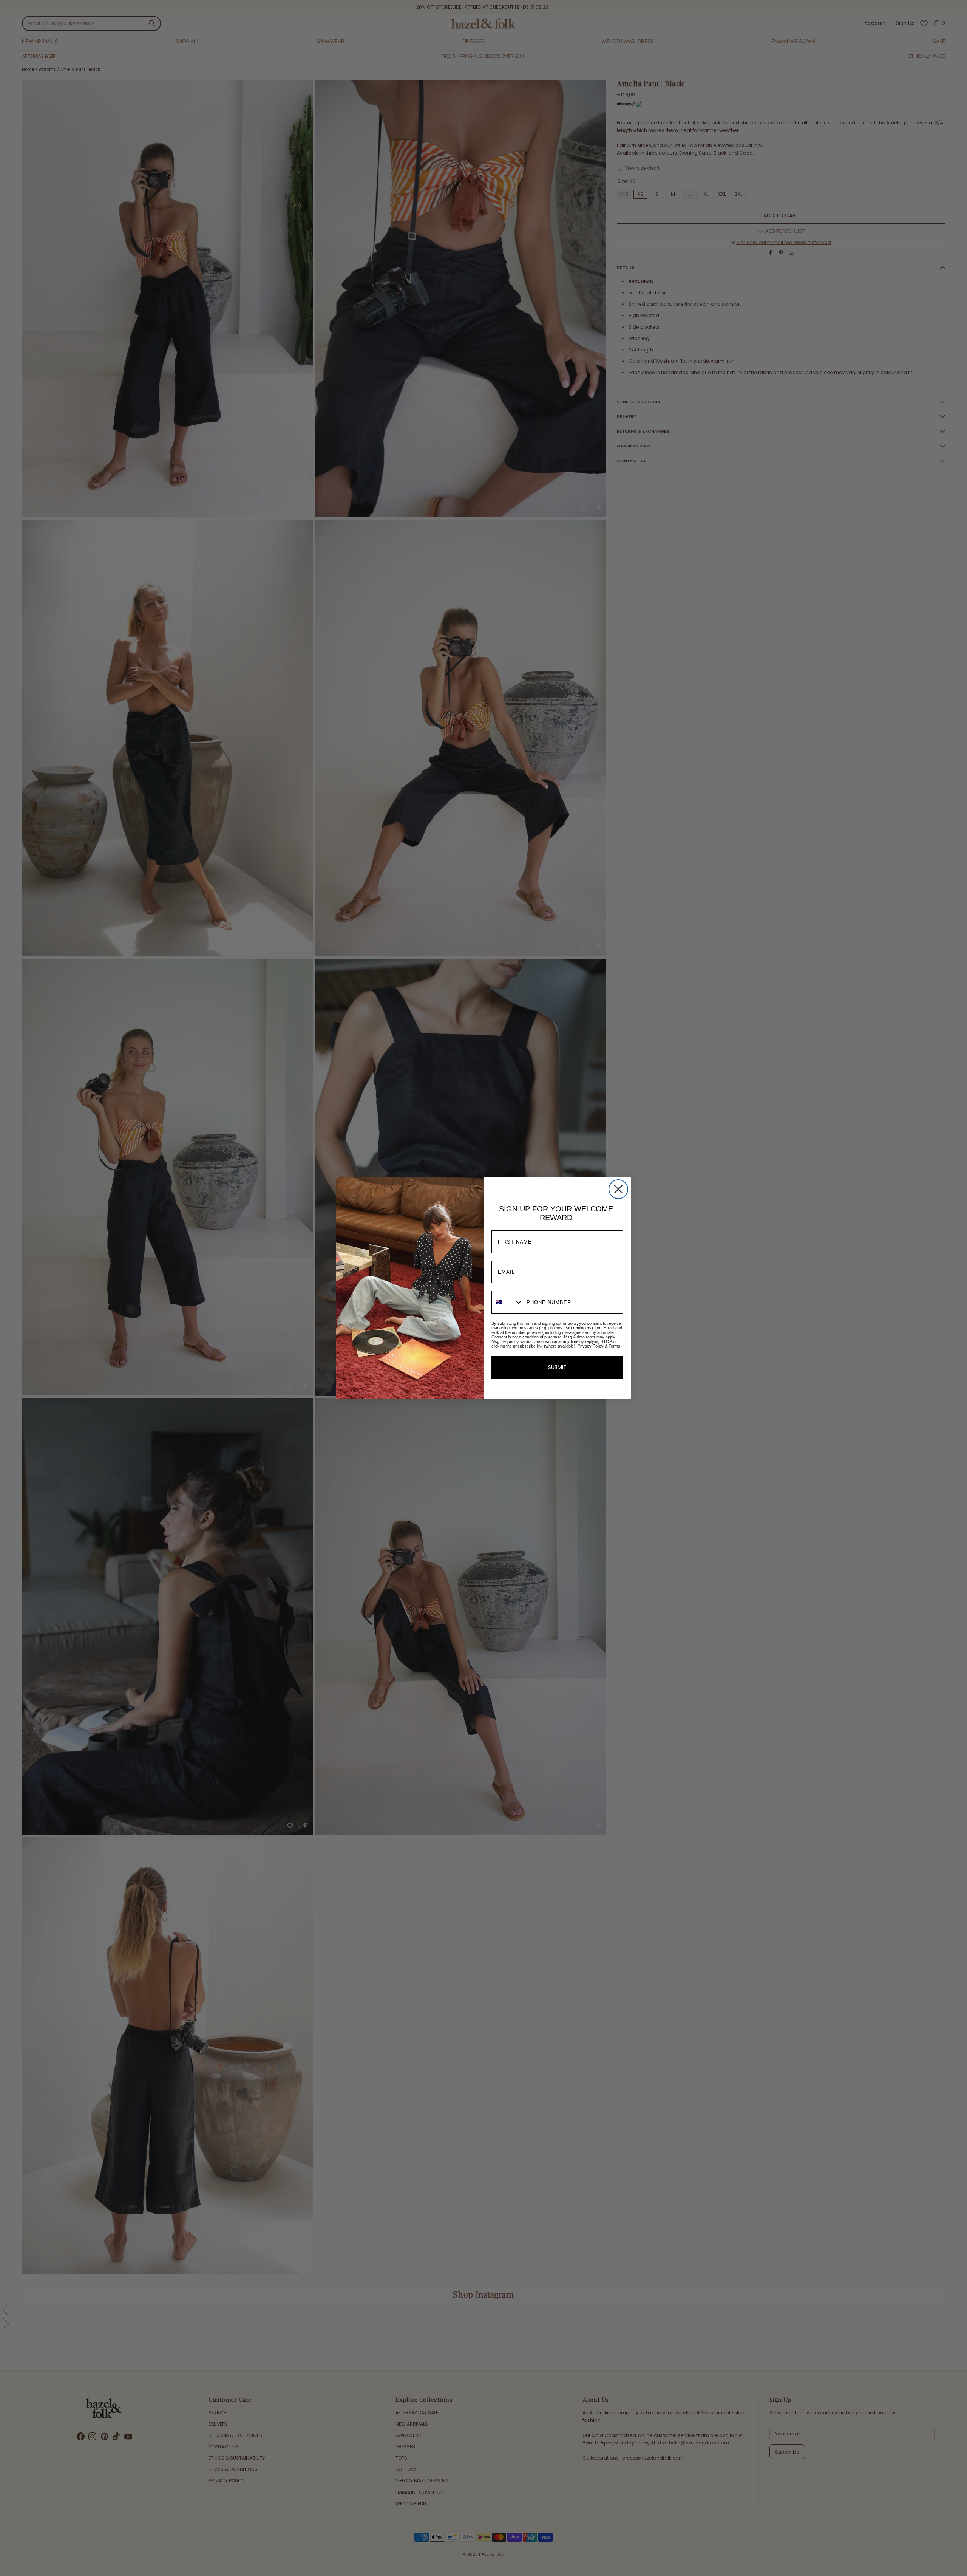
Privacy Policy (591, 1346)
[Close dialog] (618, 1189)
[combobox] (507, 1302)
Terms (614, 1346)
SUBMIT (557, 1367)
